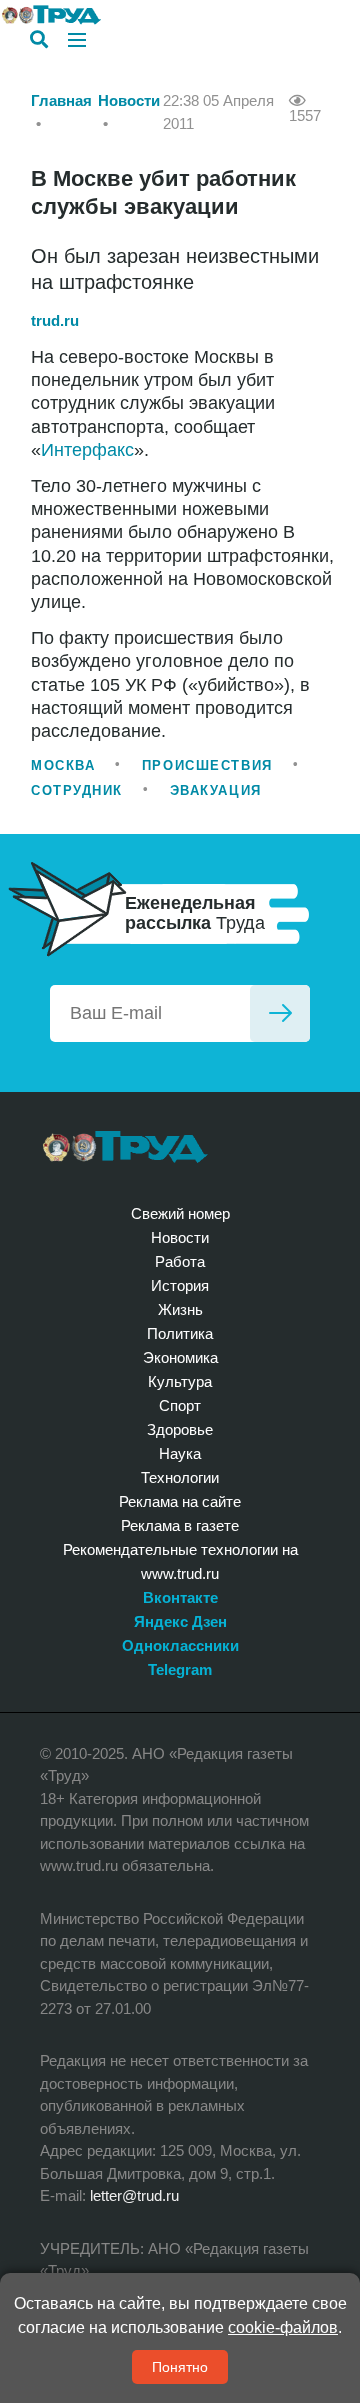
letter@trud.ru (134, 2195)
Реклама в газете (180, 1525)
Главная (61, 100)
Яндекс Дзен (180, 1621)
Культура (180, 1381)
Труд (125, 1147)
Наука (180, 1453)
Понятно (180, 2367)
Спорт (180, 1405)
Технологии (180, 1477)
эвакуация (216, 790)
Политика (180, 1333)
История (180, 1285)
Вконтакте (180, 1597)
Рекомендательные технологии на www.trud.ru (180, 1561)
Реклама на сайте (180, 1501)
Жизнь (180, 1309)
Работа (180, 1261)
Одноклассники (180, 1645)
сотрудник (77, 790)
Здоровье (180, 1429)
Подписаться (280, 1013)
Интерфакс (87, 450)
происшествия (207, 765)
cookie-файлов (283, 2327)
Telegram (180, 1669)
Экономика (180, 1357)
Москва (63, 765)
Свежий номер (180, 1213)
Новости (129, 100)
